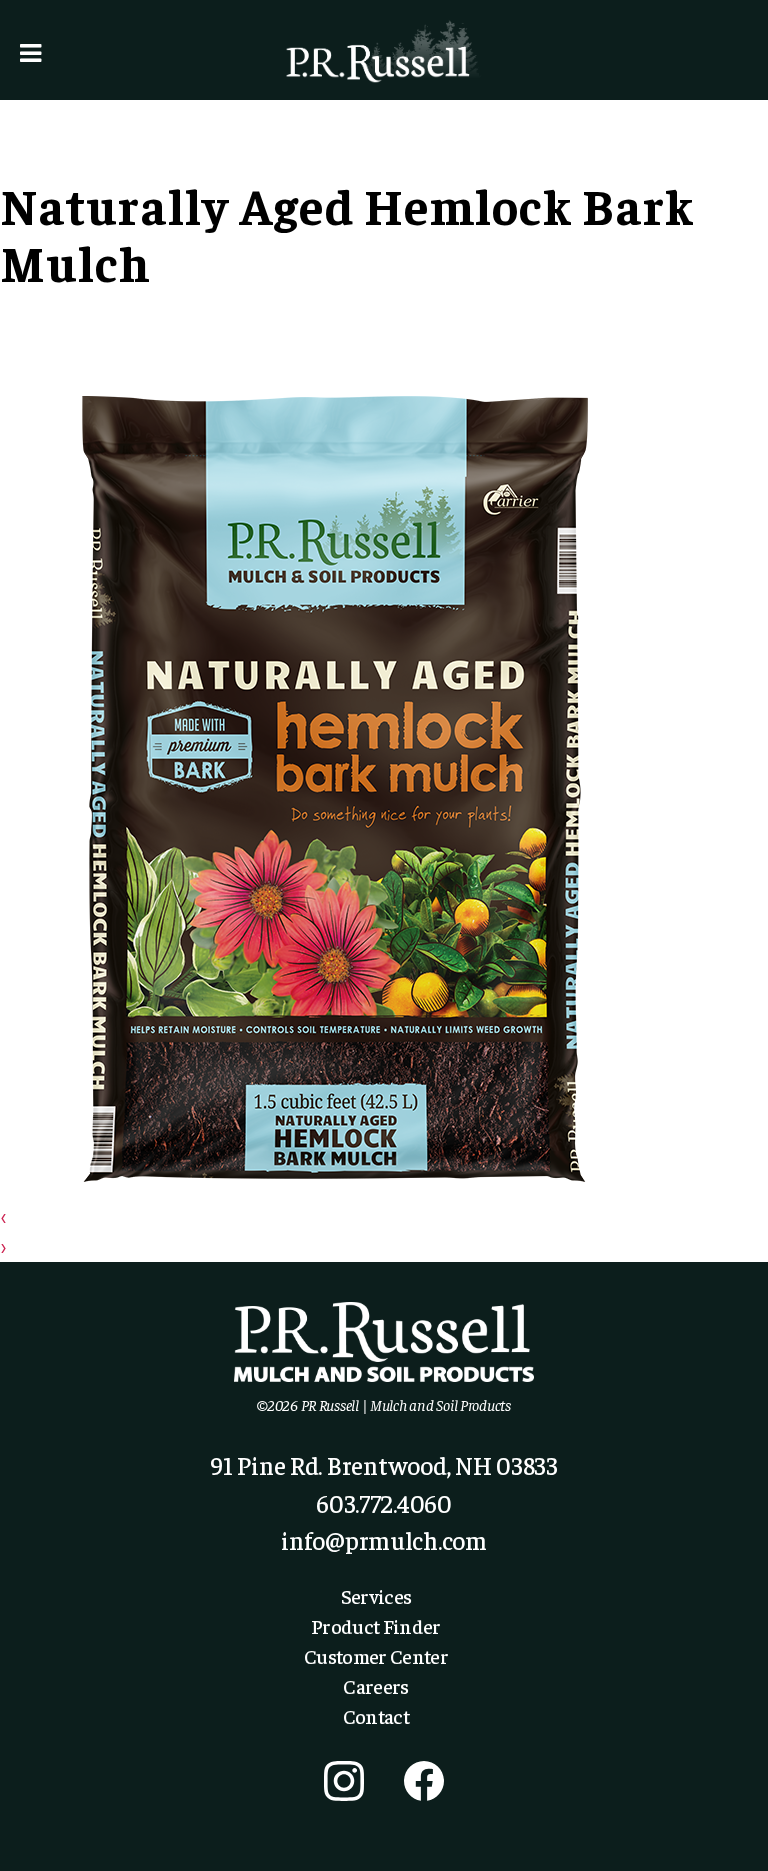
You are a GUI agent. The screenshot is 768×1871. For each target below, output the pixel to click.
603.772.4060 (384, 1502)
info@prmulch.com (384, 1539)
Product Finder (376, 1625)
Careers (375, 1685)
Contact (376, 1715)
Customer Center (376, 1655)
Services (376, 1595)
